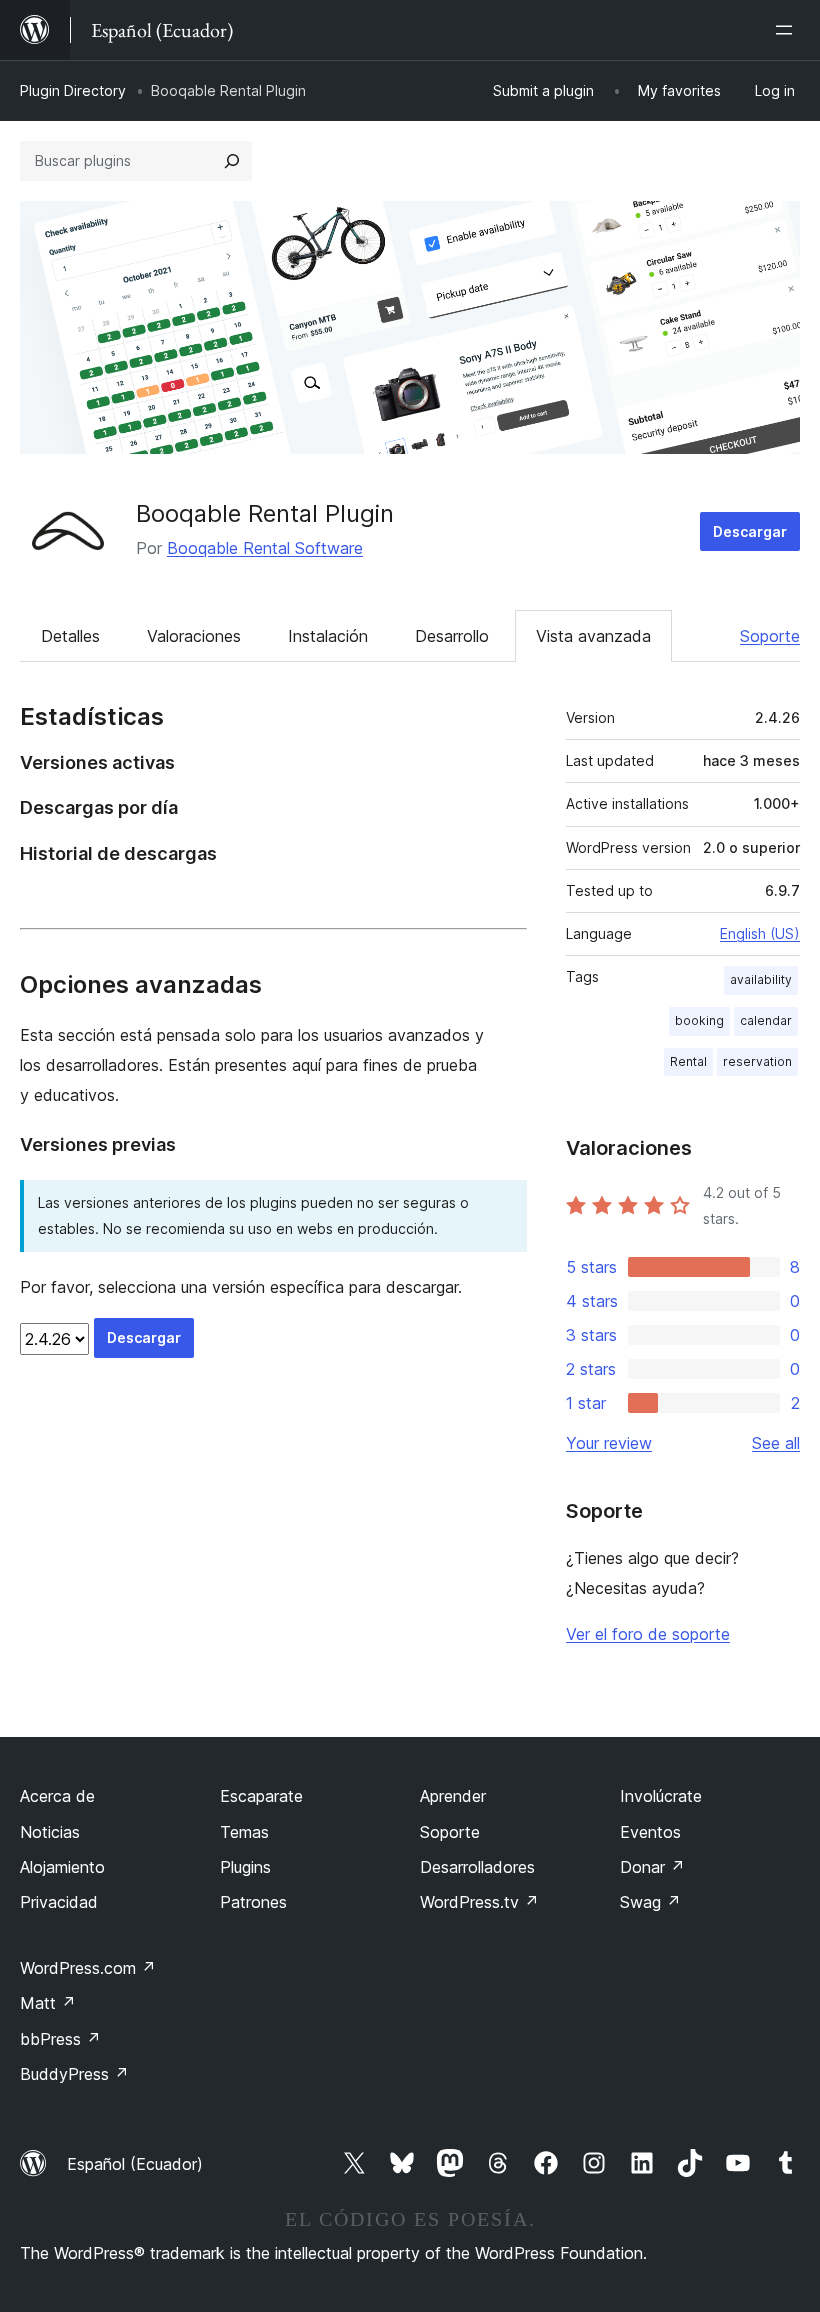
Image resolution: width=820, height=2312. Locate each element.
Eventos (650, 1832)
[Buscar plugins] (232, 161)
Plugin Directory (73, 90)
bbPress (60, 2039)
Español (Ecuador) (135, 2164)
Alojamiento (62, 1867)
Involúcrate (661, 1796)
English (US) (760, 933)
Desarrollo (452, 636)
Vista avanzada (593, 636)
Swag (650, 1902)
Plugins (245, 1867)
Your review (609, 1443)
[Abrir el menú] (788, 30)
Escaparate (261, 1796)
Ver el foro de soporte (648, 1634)
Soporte (770, 636)
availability (761, 979)
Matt (48, 2003)
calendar (766, 1020)
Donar (652, 1867)
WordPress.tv (479, 1902)
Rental (688, 1061)
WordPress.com (88, 1968)
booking (699, 1020)
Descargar (750, 531)
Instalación (328, 636)
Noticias (50, 1832)
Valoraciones (194, 636)
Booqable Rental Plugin (265, 513)
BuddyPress (74, 2074)
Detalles (70, 636)
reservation (757, 1061)
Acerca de (57, 1796)
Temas (244, 1832)
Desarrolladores (477, 1867)
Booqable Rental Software (265, 548)
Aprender (453, 1796)
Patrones (253, 1902)
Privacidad (59, 1902)
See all (776, 1443)
